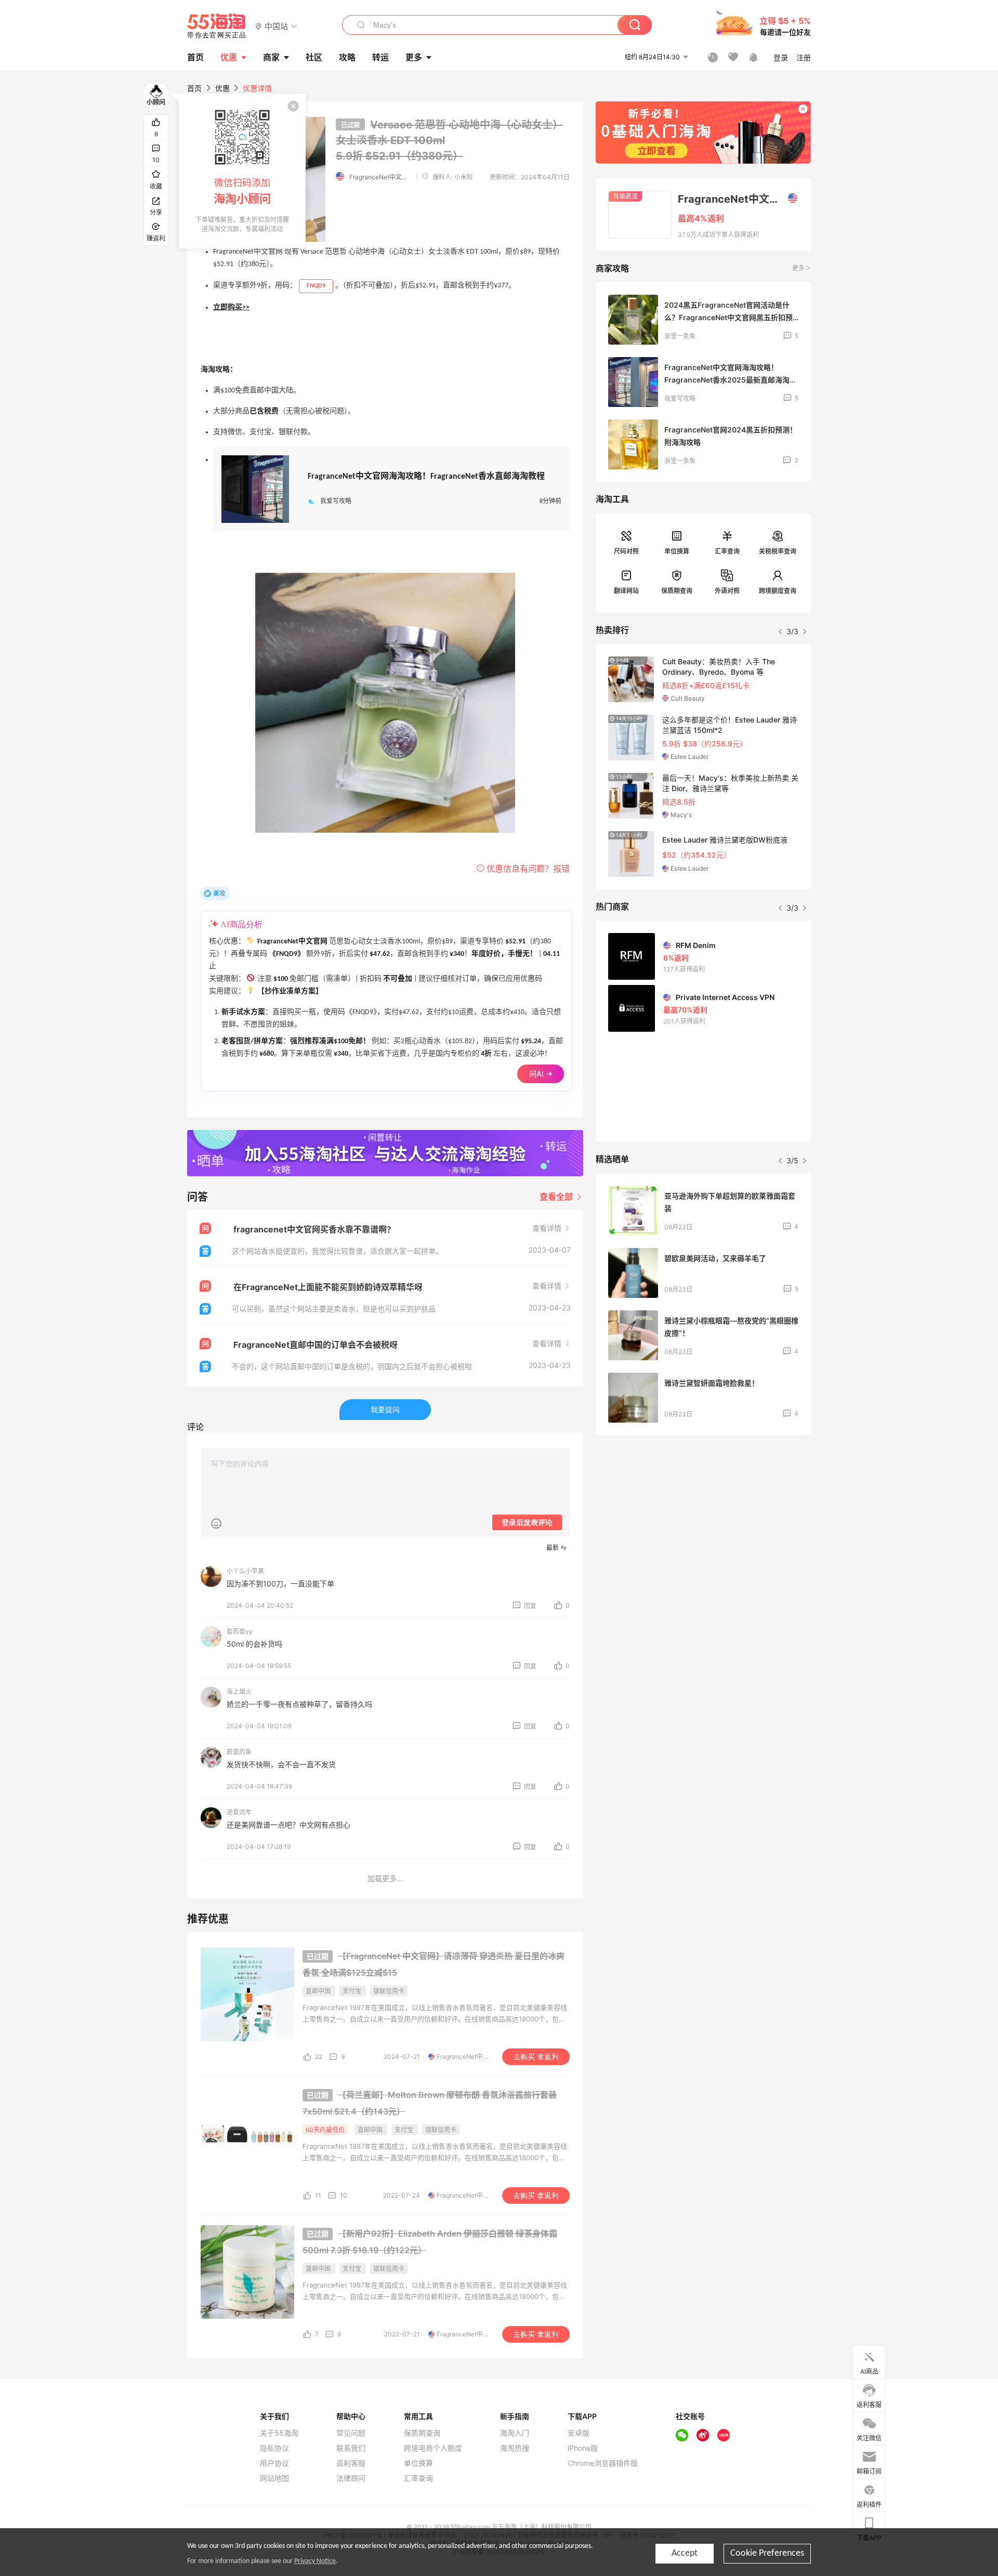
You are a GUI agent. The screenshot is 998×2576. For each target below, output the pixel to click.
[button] (276, 26)
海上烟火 (239, 1692)
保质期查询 (677, 591)
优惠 (229, 57)
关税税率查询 (778, 551)
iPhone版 (583, 2448)
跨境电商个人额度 (433, 2448)
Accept (685, 2553)
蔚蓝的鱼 (239, 1752)
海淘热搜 (515, 2448)
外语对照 (727, 591)
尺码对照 (626, 551)
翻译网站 (626, 591)
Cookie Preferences (767, 2553)
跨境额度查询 (778, 591)
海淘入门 (515, 2433)
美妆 (219, 893)
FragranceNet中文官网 (380, 177)
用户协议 (274, 2463)
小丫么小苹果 (245, 1571)
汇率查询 (727, 551)
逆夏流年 (239, 1812)
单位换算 (677, 551)
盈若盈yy (240, 1631)
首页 (194, 88)
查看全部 (557, 1197)
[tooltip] (242, 171)
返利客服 (351, 2463)
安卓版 (579, 2433)
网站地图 (274, 2478)
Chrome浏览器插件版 (603, 2463)
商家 (271, 57)
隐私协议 (274, 2448)
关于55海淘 (279, 2433)
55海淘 (217, 26)
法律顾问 (351, 2478)
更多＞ (802, 268)
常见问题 (351, 2433)
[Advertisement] (703, 1520)
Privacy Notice (315, 2561)
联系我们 (351, 2448)
